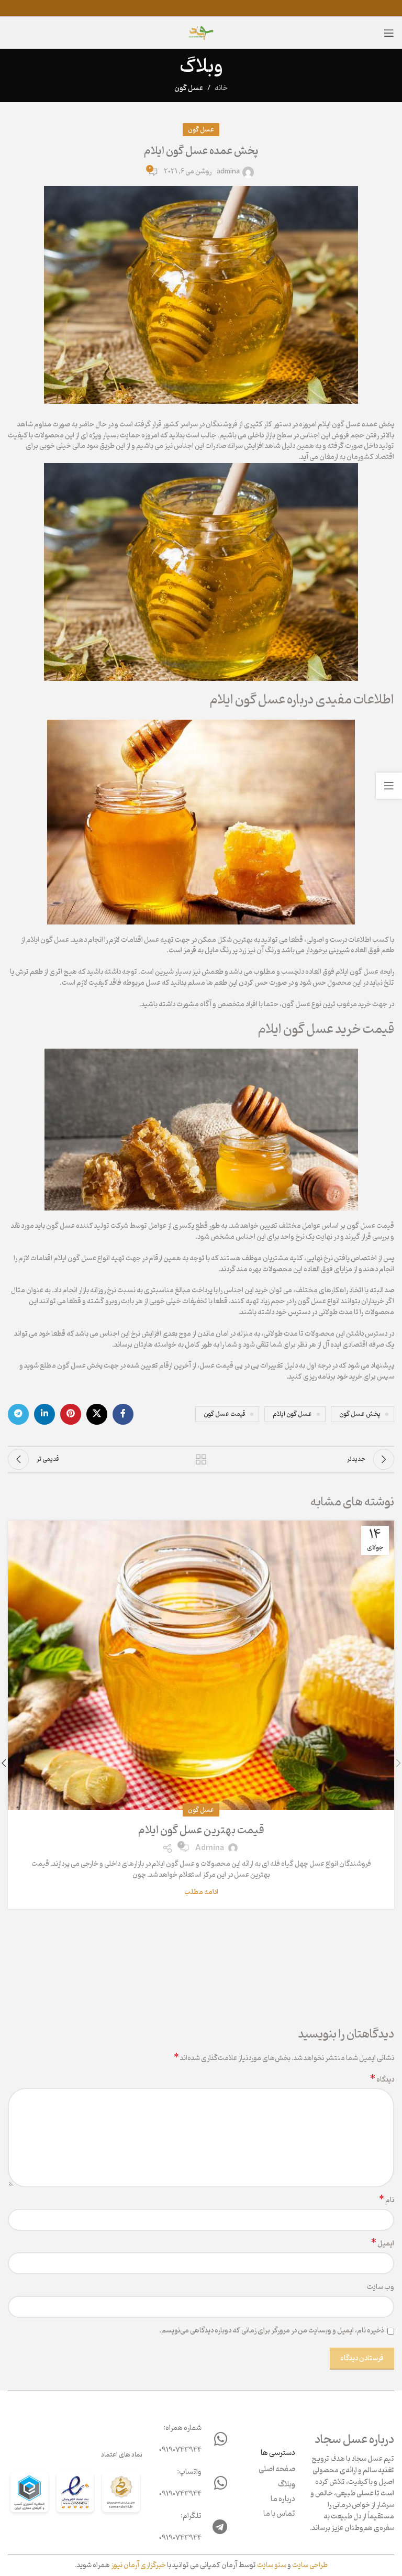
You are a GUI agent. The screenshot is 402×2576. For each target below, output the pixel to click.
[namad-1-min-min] (75, 2494)
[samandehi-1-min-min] (121, 2494)
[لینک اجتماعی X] (97, 1414)
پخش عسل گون (360, 1414)
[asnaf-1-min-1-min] (29, 2494)
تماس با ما (279, 2514)
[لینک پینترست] (71, 1414)
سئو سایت (272, 2565)
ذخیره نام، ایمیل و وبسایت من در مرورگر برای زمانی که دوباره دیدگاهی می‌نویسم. (271, 2331)
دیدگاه (382, 2080)
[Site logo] (201, 33)
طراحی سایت (310, 2565)
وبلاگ (287, 2485)
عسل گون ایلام (292, 1414)
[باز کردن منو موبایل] (389, 33)
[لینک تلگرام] (18, 1414)
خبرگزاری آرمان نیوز (138, 2565)
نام (387, 2201)
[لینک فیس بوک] (123, 1414)
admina (228, 172)
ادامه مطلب (201, 1892)
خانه (221, 88)
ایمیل (383, 2244)
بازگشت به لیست (201, 1459)
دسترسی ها (278, 2453)
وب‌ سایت (381, 2288)
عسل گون (189, 88)
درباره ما (283, 2500)
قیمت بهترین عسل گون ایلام (201, 1831)
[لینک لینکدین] (44, 1414)
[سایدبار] (389, 786)
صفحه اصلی (277, 2470)
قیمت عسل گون (225, 1414)
